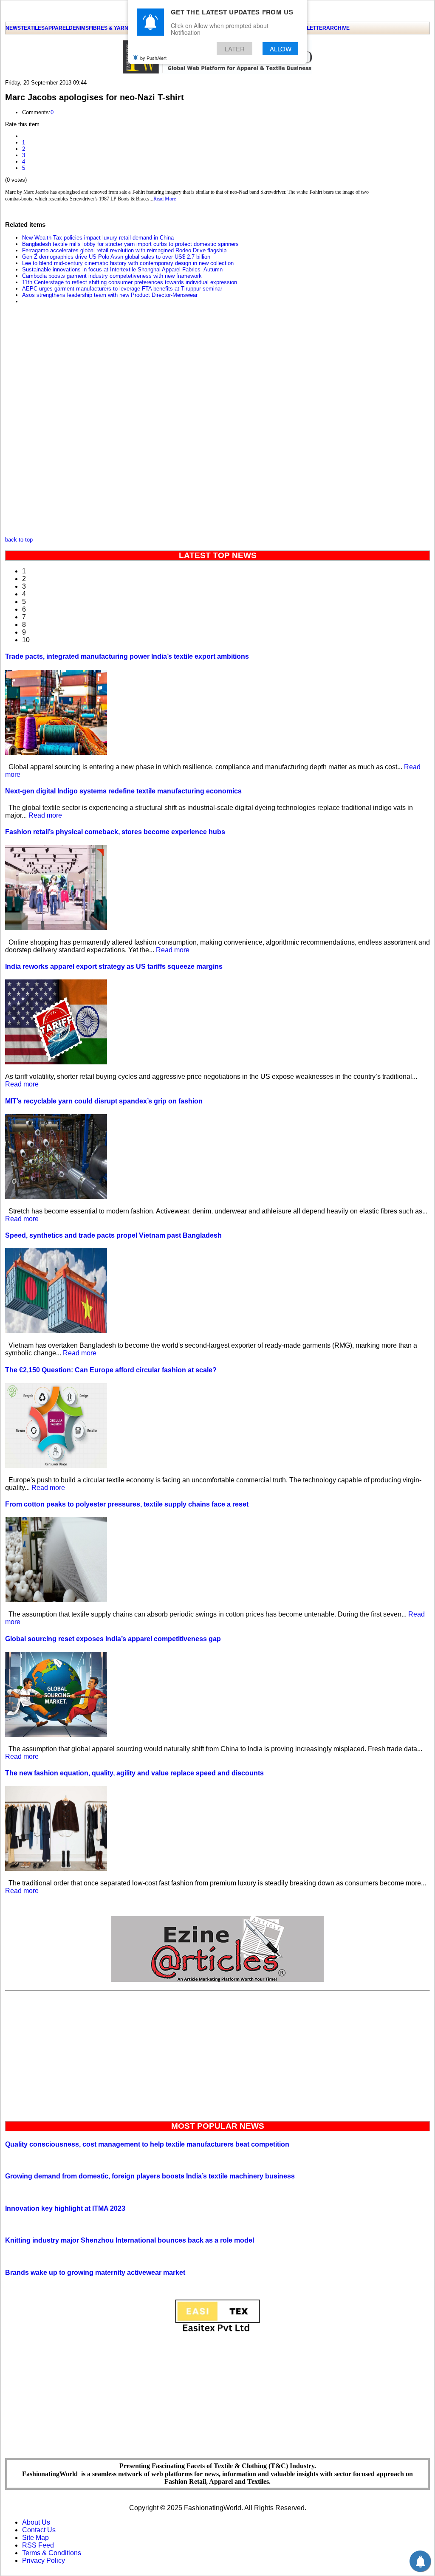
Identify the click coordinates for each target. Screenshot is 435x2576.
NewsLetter (309, 28)
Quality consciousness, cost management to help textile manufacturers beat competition (147, 2144)
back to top (19, 540)
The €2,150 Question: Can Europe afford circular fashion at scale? (111, 1370)
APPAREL (57, 28)
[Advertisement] (217, 2054)
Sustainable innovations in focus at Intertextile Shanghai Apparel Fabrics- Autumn (122, 269)
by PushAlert (153, 58)
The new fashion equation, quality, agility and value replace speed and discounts (134, 1773)
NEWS (13, 28)
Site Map (35, 2538)
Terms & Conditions (52, 2553)
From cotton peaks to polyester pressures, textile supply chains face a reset (127, 1504)
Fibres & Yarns (110, 28)
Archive (338, 28)
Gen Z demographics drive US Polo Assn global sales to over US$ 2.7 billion (116, 257)
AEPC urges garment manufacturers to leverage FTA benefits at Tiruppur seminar (122, 289)
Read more (45, 815)
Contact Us (39, 2530)
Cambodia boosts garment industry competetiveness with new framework (112, 276)
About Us (36, 2522)
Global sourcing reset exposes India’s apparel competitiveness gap (113, 1639)
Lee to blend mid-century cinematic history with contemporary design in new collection (128, 263)
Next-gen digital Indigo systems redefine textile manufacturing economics (123, 791)
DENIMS (79, 28)
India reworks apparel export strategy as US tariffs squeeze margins (114, 966)
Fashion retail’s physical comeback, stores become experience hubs (115, 832)
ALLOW (281, 49)
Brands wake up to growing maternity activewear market (95, 2273)
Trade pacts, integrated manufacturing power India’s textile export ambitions (127, 656)
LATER (235, 49)
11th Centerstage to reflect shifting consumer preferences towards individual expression (130, 282)
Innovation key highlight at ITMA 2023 (65, 2208)
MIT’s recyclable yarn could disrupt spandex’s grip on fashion (104, 1101)
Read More (165, 199)
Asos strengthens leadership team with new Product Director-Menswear (110, 295)
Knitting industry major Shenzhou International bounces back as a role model (130, 2240)
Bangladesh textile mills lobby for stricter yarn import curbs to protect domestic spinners (130, 244)
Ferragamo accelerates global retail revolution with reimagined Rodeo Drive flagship (124, 250)
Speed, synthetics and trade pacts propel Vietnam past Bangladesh (113, 1235)
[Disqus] (192, 423)
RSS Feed (38, 2545)
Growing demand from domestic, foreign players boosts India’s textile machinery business (150, 2176)
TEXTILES (33, 28)
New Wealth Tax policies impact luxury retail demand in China (98, 238)
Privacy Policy (44, 2560)
